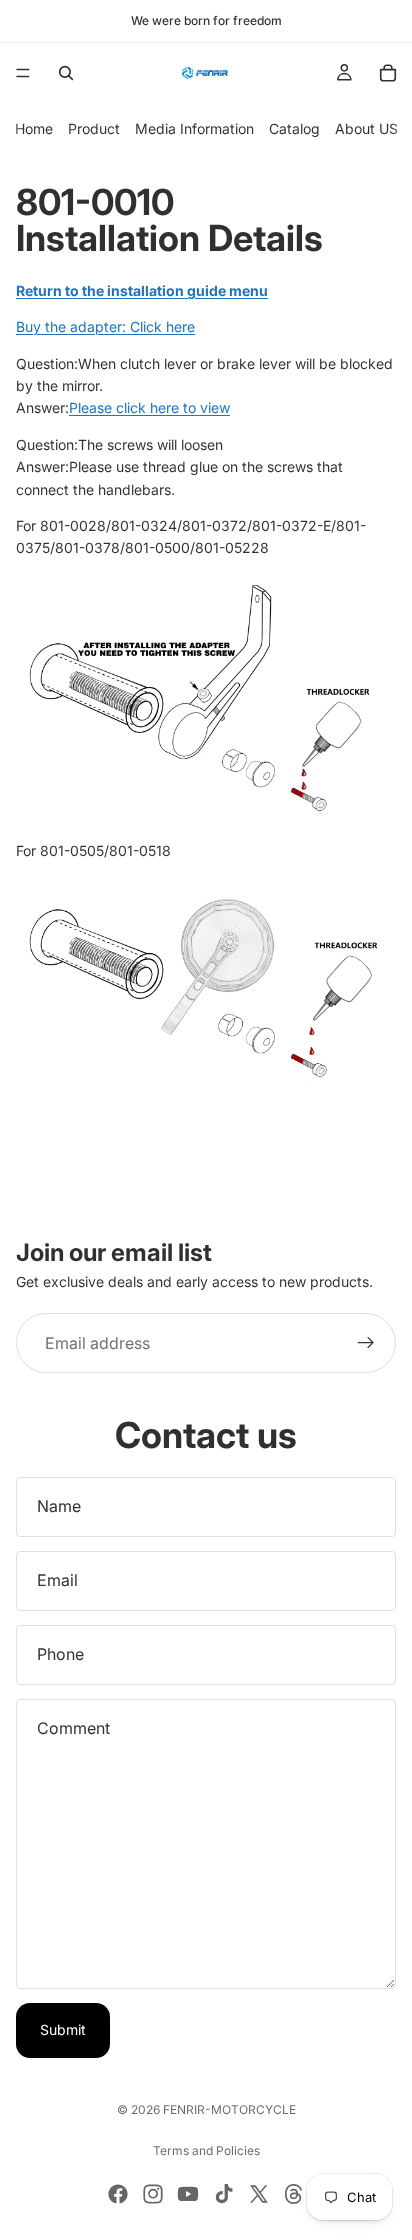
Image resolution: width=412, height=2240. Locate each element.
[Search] (66, 73)
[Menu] (23, 73)
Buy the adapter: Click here (105, 326)
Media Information (194, 128)
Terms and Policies (206, 2150)
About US (366, 128)
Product (94, 128)
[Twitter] (259, 2194)
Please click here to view (149, 407)
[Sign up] (366, 1344)
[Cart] (388, 73)
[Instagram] (153, 2194)
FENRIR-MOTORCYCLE (229, 2109)
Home (34, 128)
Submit (63, 2029)
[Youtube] (188, 2194)
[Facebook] (118, 2194)
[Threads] (294, 2194)
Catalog (294, 128)
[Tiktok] (224, 2194)
